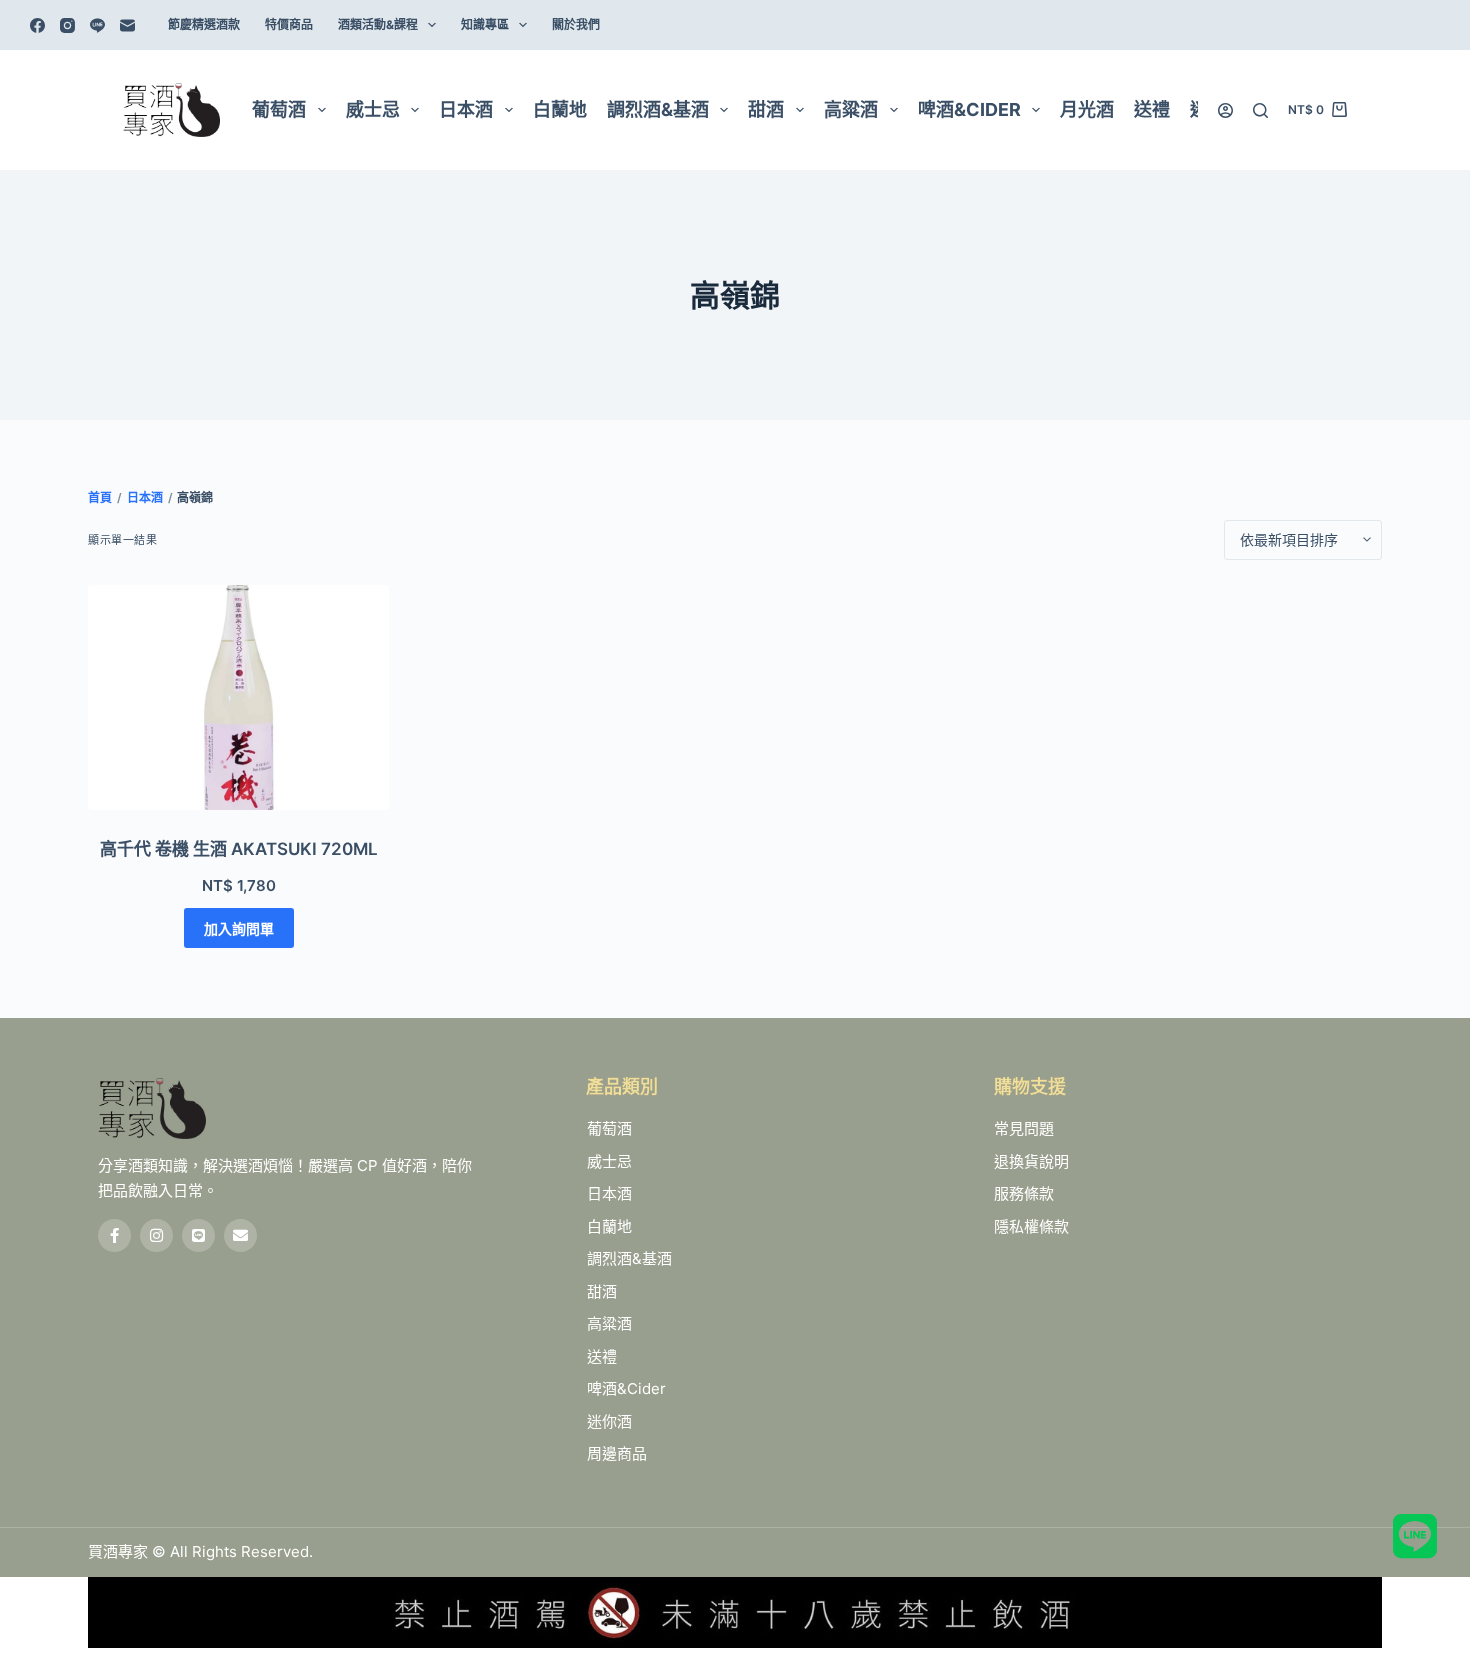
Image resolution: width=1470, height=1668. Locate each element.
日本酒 (466, 109)
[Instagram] (67, 25)
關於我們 (576, 24)
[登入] (1225, 110)
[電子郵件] (127, 25)
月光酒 (1087, 109)
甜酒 (766, 109)
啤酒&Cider (969, 109)
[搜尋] (1260, 110)
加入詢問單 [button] (239, 928)
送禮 (1152, 109)
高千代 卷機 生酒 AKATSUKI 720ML (239, 849)
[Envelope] (240, 1235)
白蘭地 (560, 109)
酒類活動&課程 (378, 24)
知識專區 (485, 24)
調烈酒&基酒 (658, 109)
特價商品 (289, 24)
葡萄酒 (279, 109)
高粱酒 (851, 109)
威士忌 (373, 109)
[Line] (97, 25)
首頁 (100, 497)
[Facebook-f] (114, 1235)
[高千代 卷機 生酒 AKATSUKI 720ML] (238, 698)
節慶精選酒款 (204, 24)
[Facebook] (37, 25)
